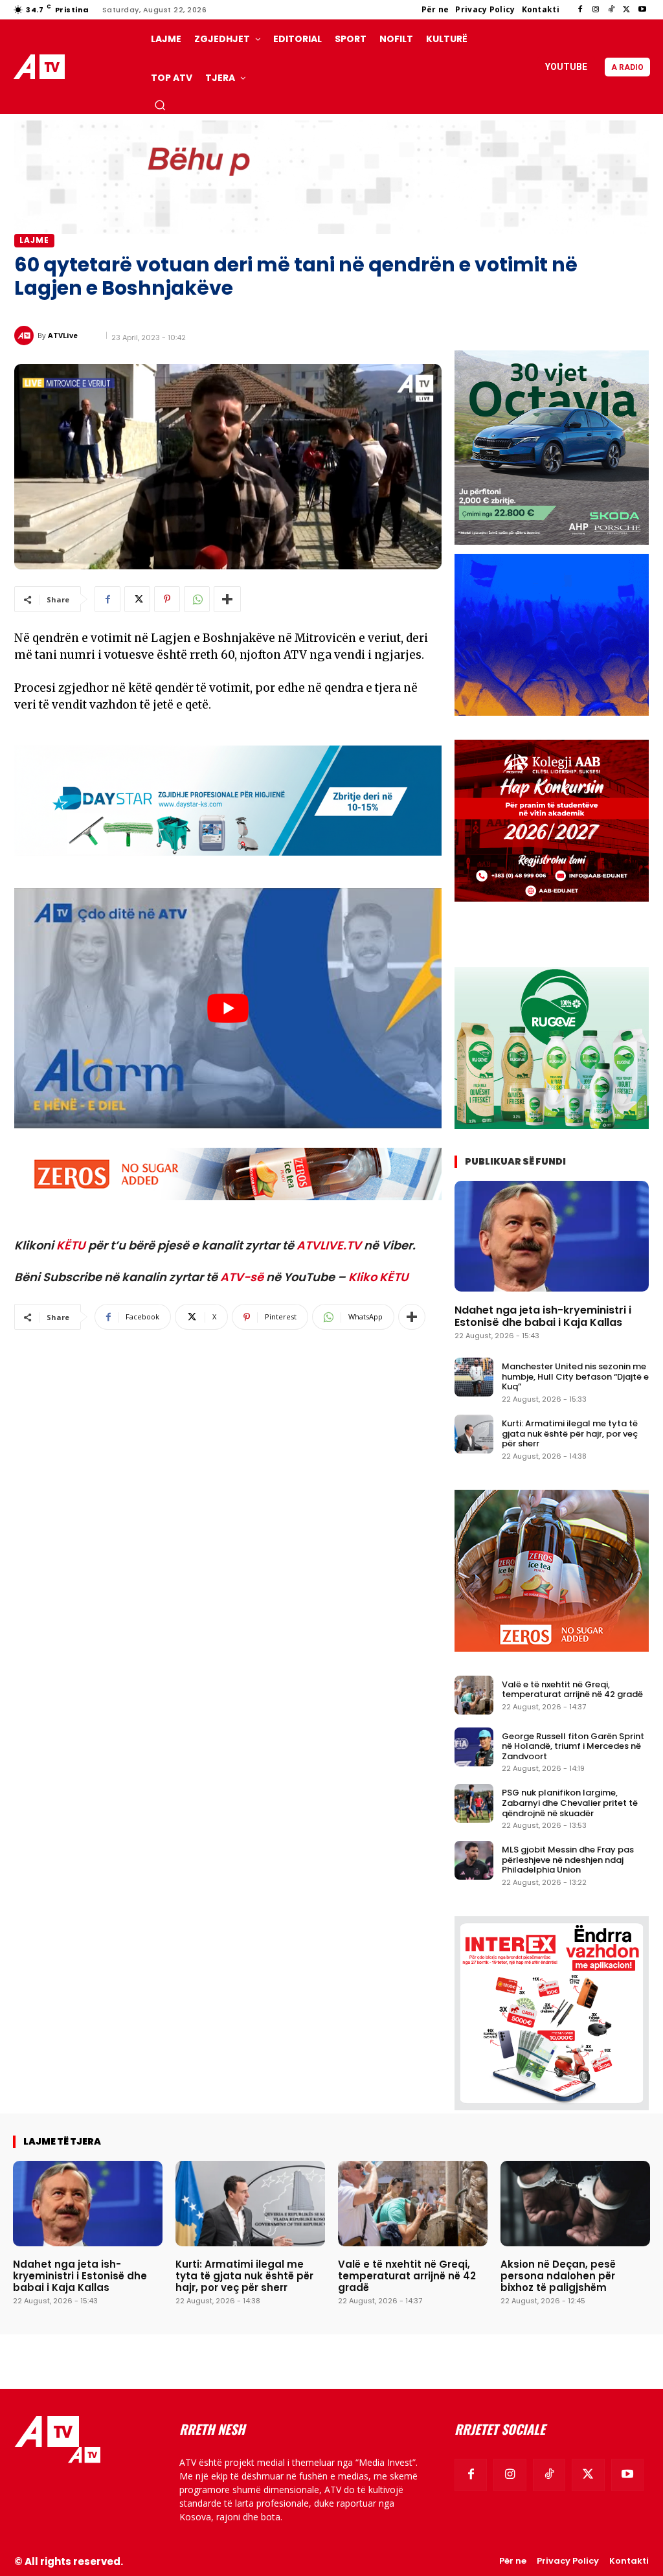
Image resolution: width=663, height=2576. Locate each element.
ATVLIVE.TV (329, 1245)
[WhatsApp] (197, 599)
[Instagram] (596, 10)
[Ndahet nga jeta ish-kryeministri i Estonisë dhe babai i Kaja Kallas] (552, 1236)
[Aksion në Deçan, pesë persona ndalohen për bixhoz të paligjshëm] (575, 2204)
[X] (627, 10)
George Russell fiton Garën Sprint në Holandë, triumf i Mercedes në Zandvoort (573, 1746)
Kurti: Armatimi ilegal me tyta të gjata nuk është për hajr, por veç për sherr (570, 1433)
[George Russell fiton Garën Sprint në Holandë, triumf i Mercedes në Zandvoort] (474, 1747)
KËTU (71, 1245)
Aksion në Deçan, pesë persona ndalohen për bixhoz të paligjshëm (558, 2276)
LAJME (34, 240)
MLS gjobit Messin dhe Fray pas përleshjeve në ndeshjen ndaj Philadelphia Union (568, 1860)
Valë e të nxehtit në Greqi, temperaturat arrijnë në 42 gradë (572, 1690)
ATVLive (63, 335)
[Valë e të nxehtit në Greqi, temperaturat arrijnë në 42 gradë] (474, 1695)
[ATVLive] (26, 336)
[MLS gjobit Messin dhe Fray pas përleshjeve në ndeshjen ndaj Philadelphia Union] (474, 1860)
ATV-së (242, 1277)
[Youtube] (642, 10)
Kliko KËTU (378, 1277)
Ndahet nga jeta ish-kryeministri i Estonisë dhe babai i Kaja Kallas (543, 1316)
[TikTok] (611, 10)
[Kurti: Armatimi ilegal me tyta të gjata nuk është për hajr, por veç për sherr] (474, 1434)
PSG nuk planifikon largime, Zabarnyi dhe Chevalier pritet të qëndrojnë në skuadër (570, 1803)
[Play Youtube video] (228, 1008)
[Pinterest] (167, 599)
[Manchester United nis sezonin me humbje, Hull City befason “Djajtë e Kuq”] (474, 1377)
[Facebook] (580, 10)
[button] (160, 105)
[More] (227, 599)
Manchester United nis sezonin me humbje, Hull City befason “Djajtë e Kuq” (575, 1376)
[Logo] (41, 67)
